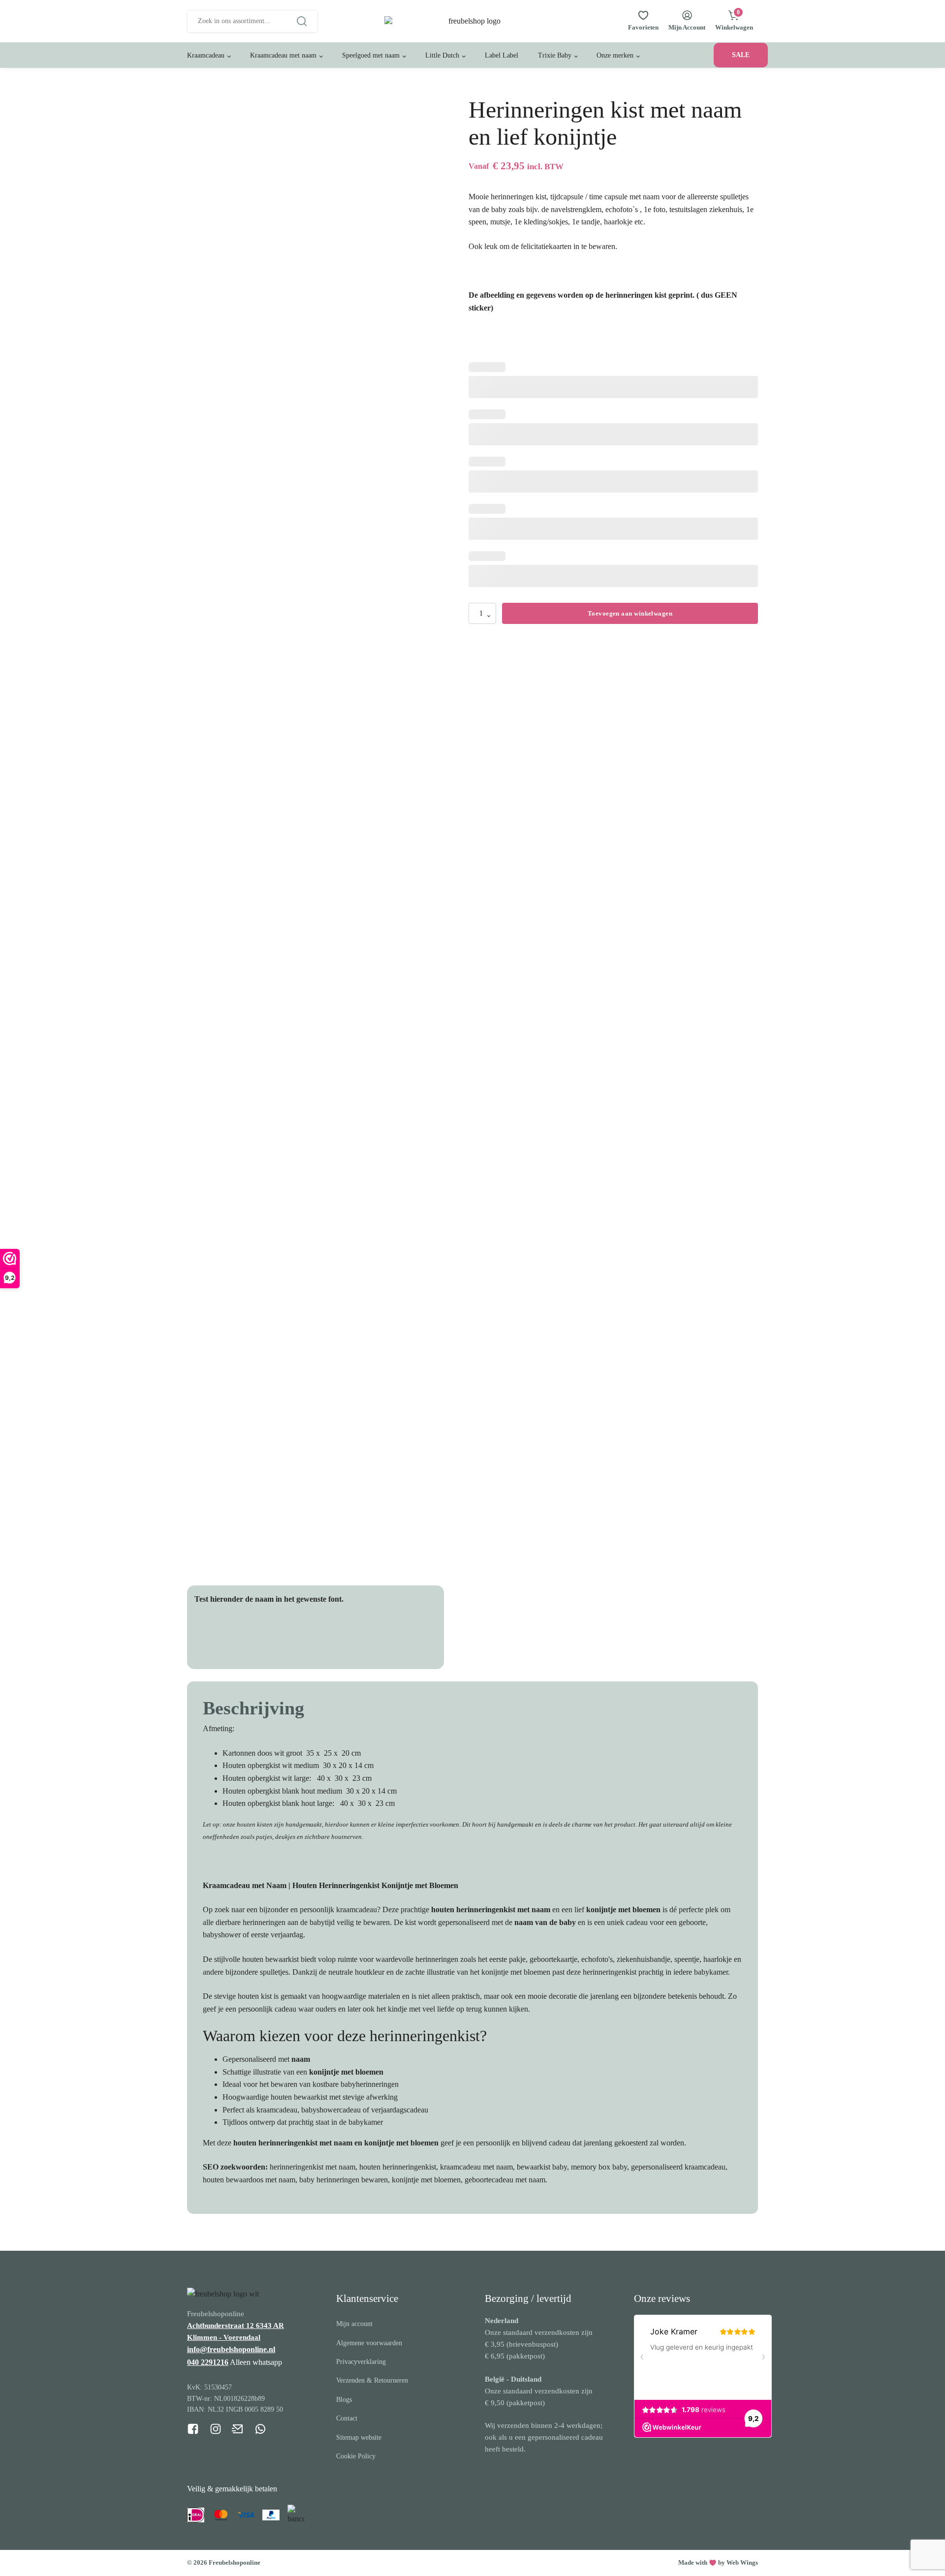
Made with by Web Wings (718, 2562)
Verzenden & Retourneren (372, 2380)
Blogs (344, 2400)
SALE (741, 55)
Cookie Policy (356, 2456)
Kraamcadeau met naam (283, 55)
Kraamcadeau (206, 55)
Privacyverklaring (361, 2362)
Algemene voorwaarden (369, 2343)
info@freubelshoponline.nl (231, 2349)
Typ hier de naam (238, 1638)
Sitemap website (359, 2437)
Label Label (502, 55)
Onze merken (615, 55)
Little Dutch (442, 55)
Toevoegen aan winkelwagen (630, 613)
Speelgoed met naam (371, 55)
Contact (347, 2418)
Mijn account (354, 2324)
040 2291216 (208, 2362)
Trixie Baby (555, 55)
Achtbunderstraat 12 (221, 2326)
